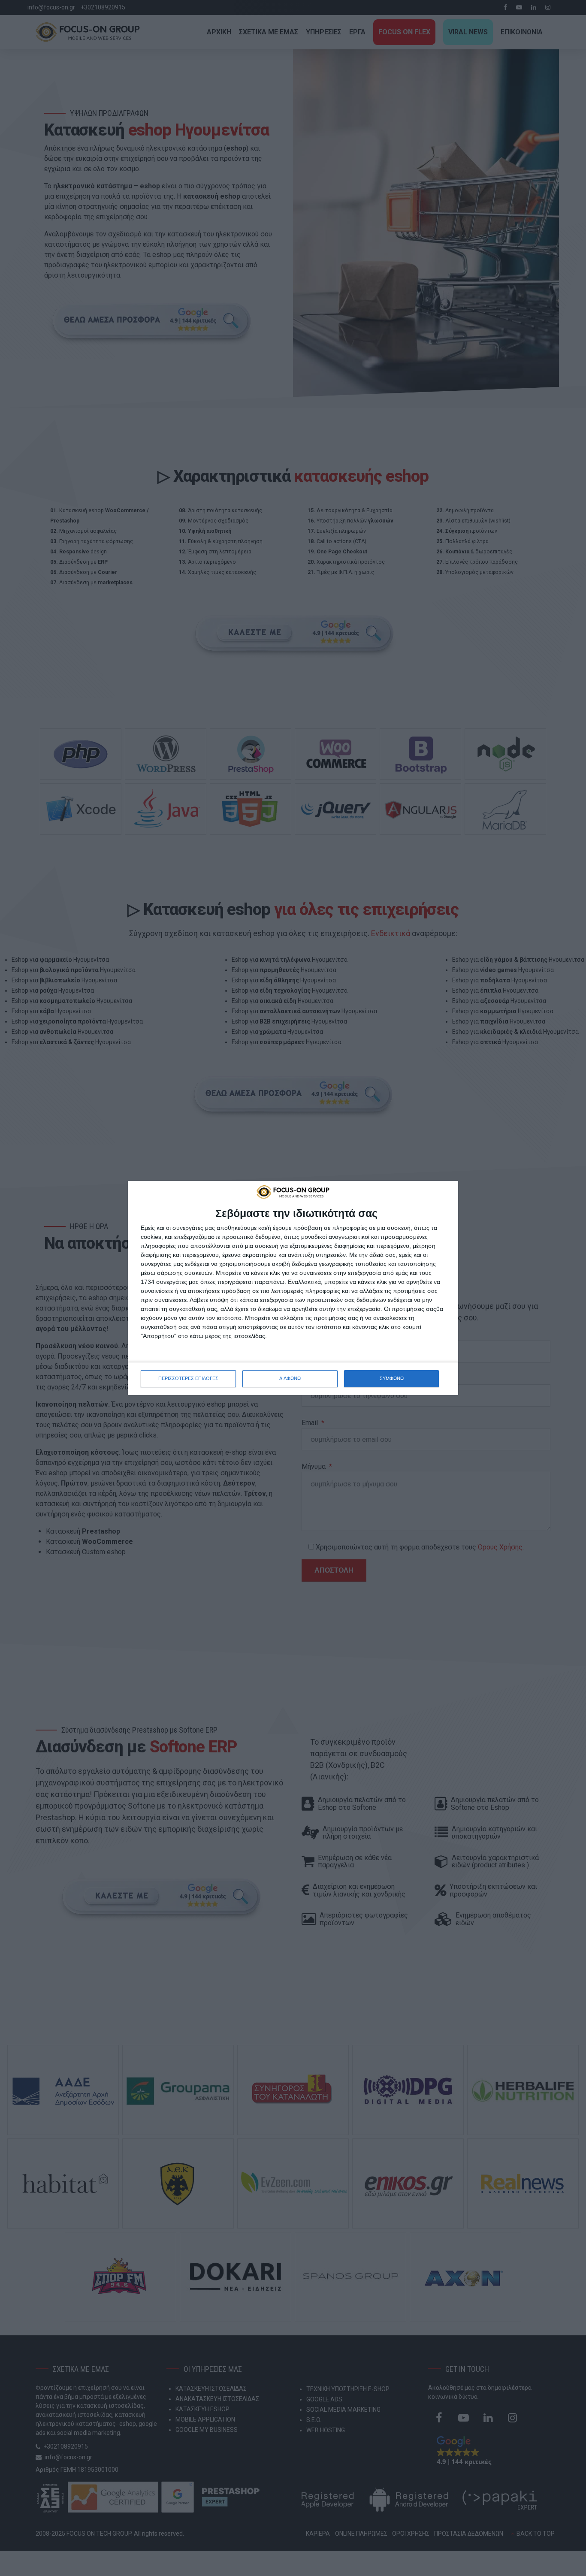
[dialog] (293, 1288)
